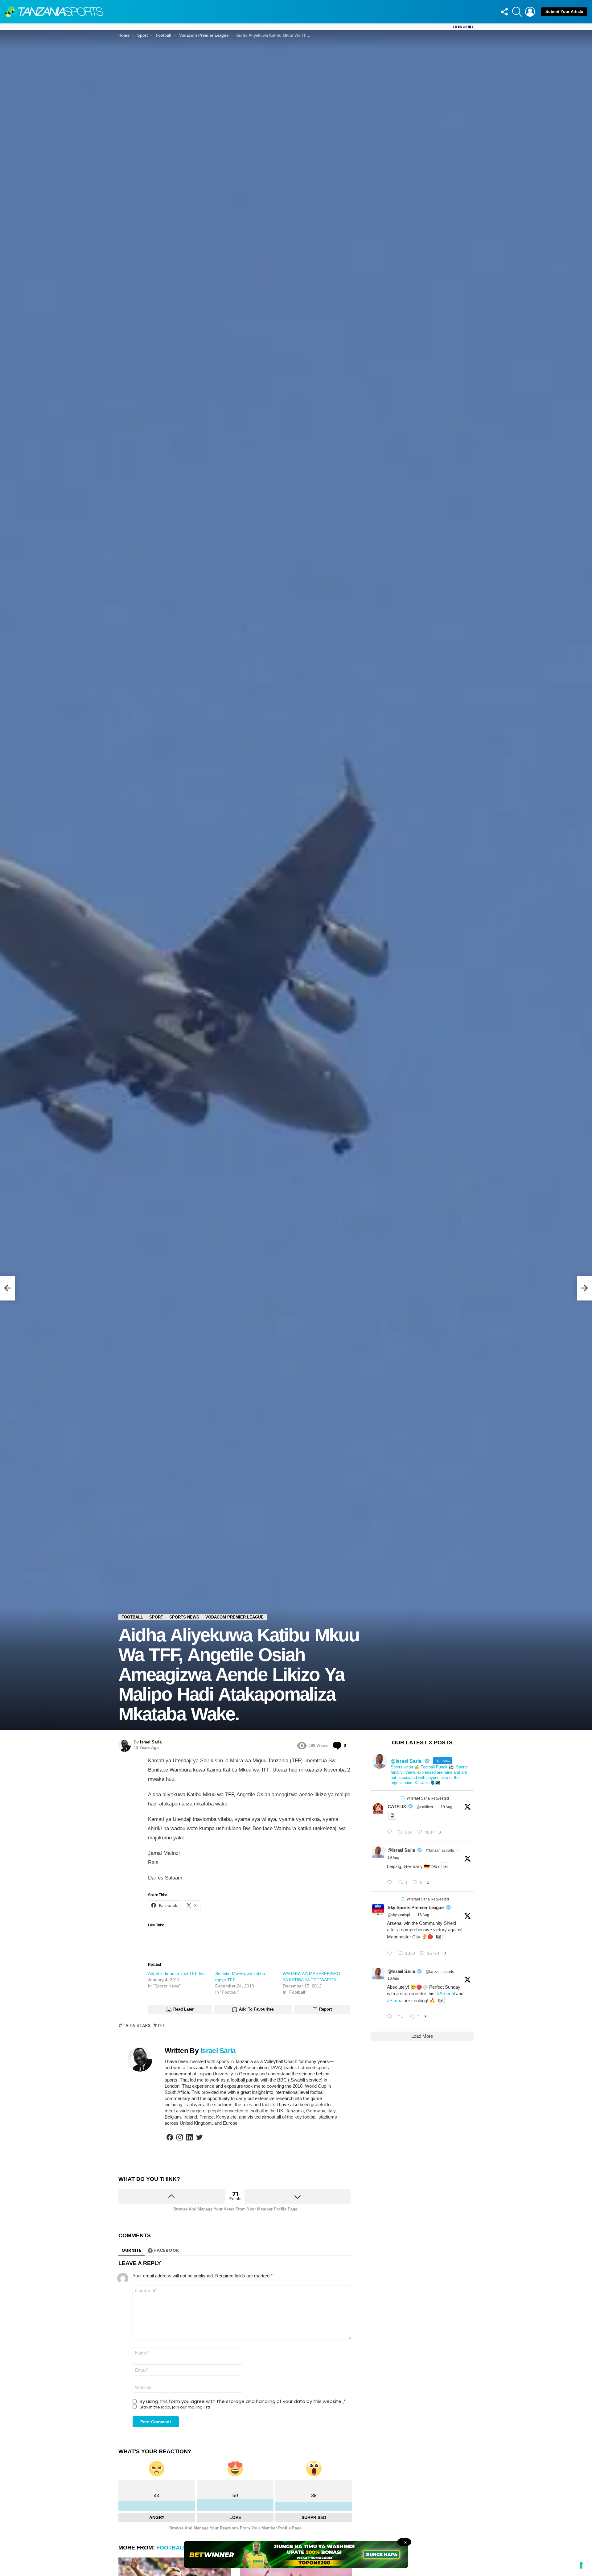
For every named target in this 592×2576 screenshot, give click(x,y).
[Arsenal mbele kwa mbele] (7, 1288)
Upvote (172, 2196)
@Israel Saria (401, 1850)
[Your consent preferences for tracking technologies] (581, 2565)
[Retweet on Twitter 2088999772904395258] (403, 2017)
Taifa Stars (137, 2025)
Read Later (183, 2009)
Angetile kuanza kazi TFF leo (176, 1974)
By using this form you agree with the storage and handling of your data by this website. (243, 2401)
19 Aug (446, 1807)
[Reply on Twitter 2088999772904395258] (391, 2017)
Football (171, 2548)
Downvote (298, 2196)
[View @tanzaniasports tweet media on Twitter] (392, 1816)
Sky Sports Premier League (416, 1907)
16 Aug (423, 1915)
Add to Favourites (256, 2009)
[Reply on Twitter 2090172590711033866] (391, 1883)
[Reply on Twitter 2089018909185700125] (391, 1953)
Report (325, 2009)
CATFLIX (397, 1807)
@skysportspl (399, 1915)
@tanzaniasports (440, 1850)
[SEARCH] (517, 12)
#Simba (395, 2001)
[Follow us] (504, 12)
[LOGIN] (530, 12)
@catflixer (425, 1807)
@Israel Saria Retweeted (428, 1798)
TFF (161, 2025)
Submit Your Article (564, 12)
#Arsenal (446, 1993)
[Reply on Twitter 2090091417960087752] (391, 1832)
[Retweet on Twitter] (402, 1798)
